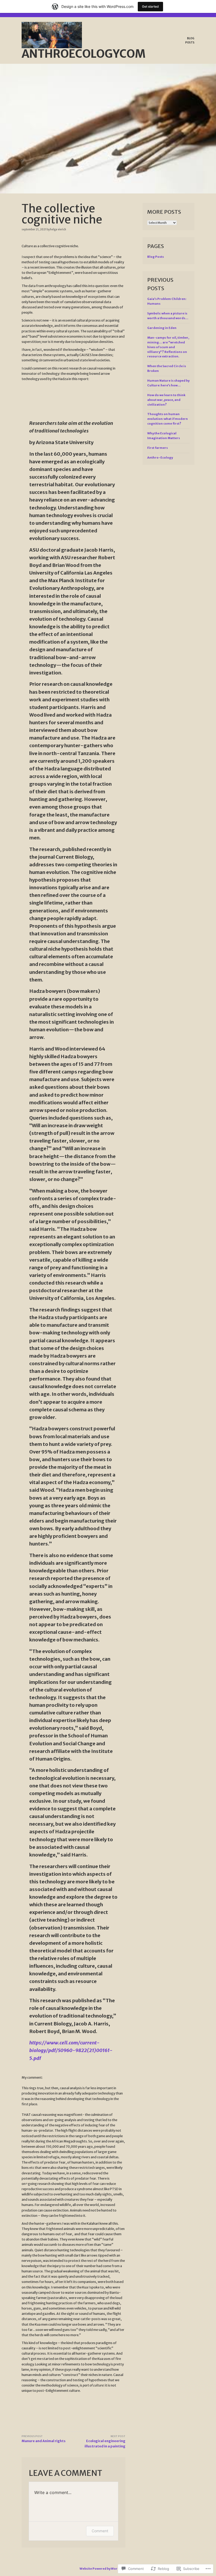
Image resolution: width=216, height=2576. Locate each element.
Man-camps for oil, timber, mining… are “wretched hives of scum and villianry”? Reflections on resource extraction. (168, 347)
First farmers (158, 448)
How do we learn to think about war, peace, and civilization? (166, 400)
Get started (150, 6)
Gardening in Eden (162, 328)
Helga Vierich (58, 229)
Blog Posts (190, 40)
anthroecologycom (84, 54)
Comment (100, 2531)
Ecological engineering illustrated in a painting (105, 2441)
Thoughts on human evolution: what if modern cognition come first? (168, 419)
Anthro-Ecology (160, 458)
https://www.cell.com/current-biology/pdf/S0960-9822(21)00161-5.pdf (71, 2050)
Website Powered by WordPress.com (108, 2569)
